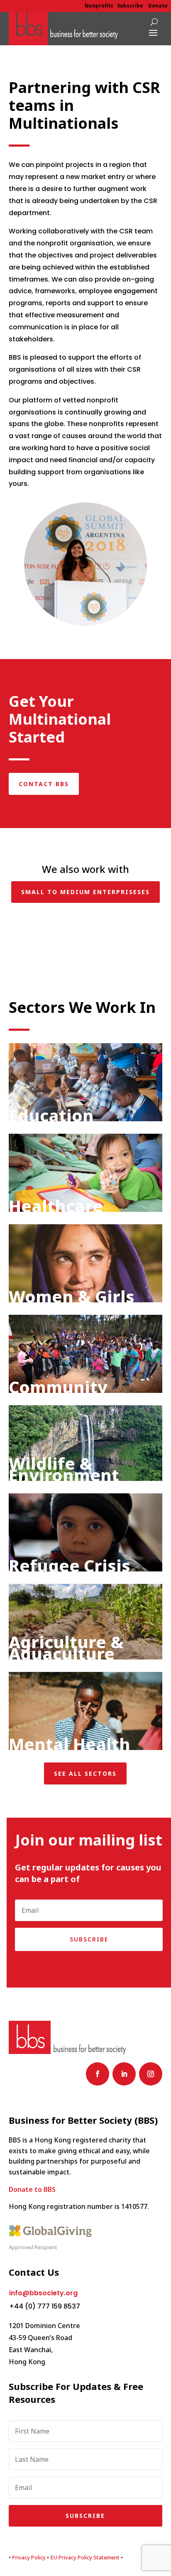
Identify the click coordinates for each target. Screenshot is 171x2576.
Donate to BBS (32, 2189)
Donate (158, 6)
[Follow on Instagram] (151, 2074)
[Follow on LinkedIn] (124, 2074)
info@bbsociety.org (43, 2293)
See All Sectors (85, 1773)
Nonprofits (99, 6)
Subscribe (130, 6)
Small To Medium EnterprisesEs (85, 892)
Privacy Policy (29, 2557)
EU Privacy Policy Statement (85, 2557)
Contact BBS (44, 784)
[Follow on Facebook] (98, 2074)
